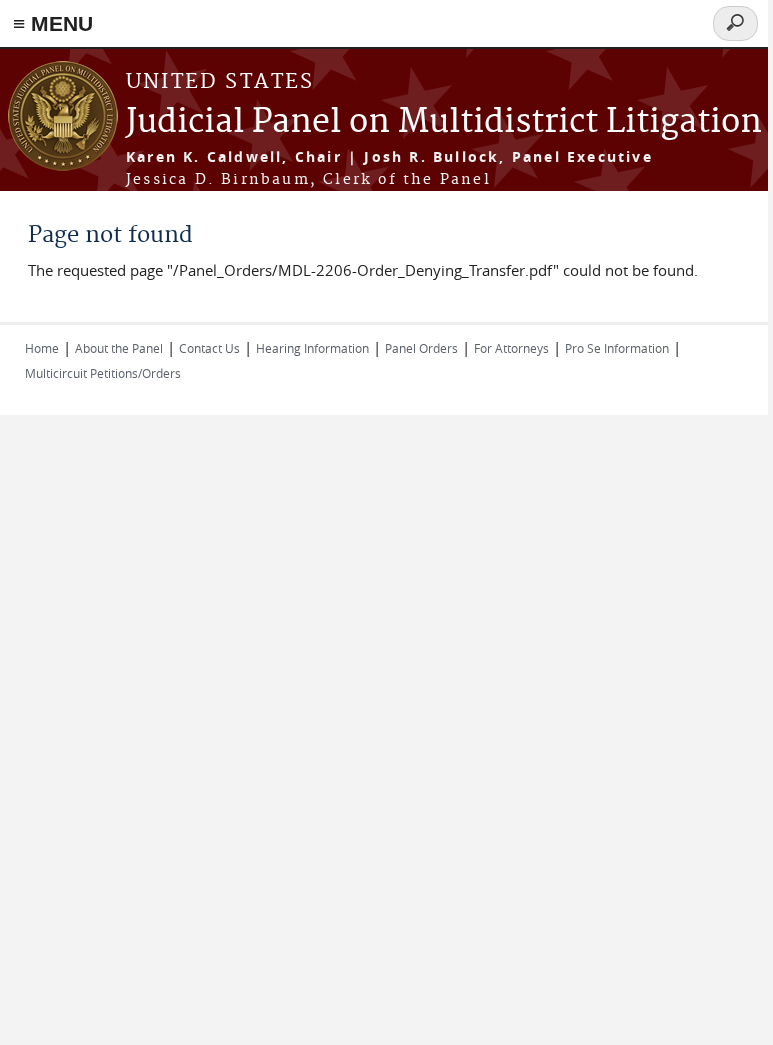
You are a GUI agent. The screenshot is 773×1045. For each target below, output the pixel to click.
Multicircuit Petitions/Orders (103, 373)
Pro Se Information (617, 348)
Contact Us (209, 348)
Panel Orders (421, 348)
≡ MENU (53, 23)
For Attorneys (511, 348)
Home (42, 348)
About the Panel (119, 348)
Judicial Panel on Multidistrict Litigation (444, 122)
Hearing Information (312, 348)
